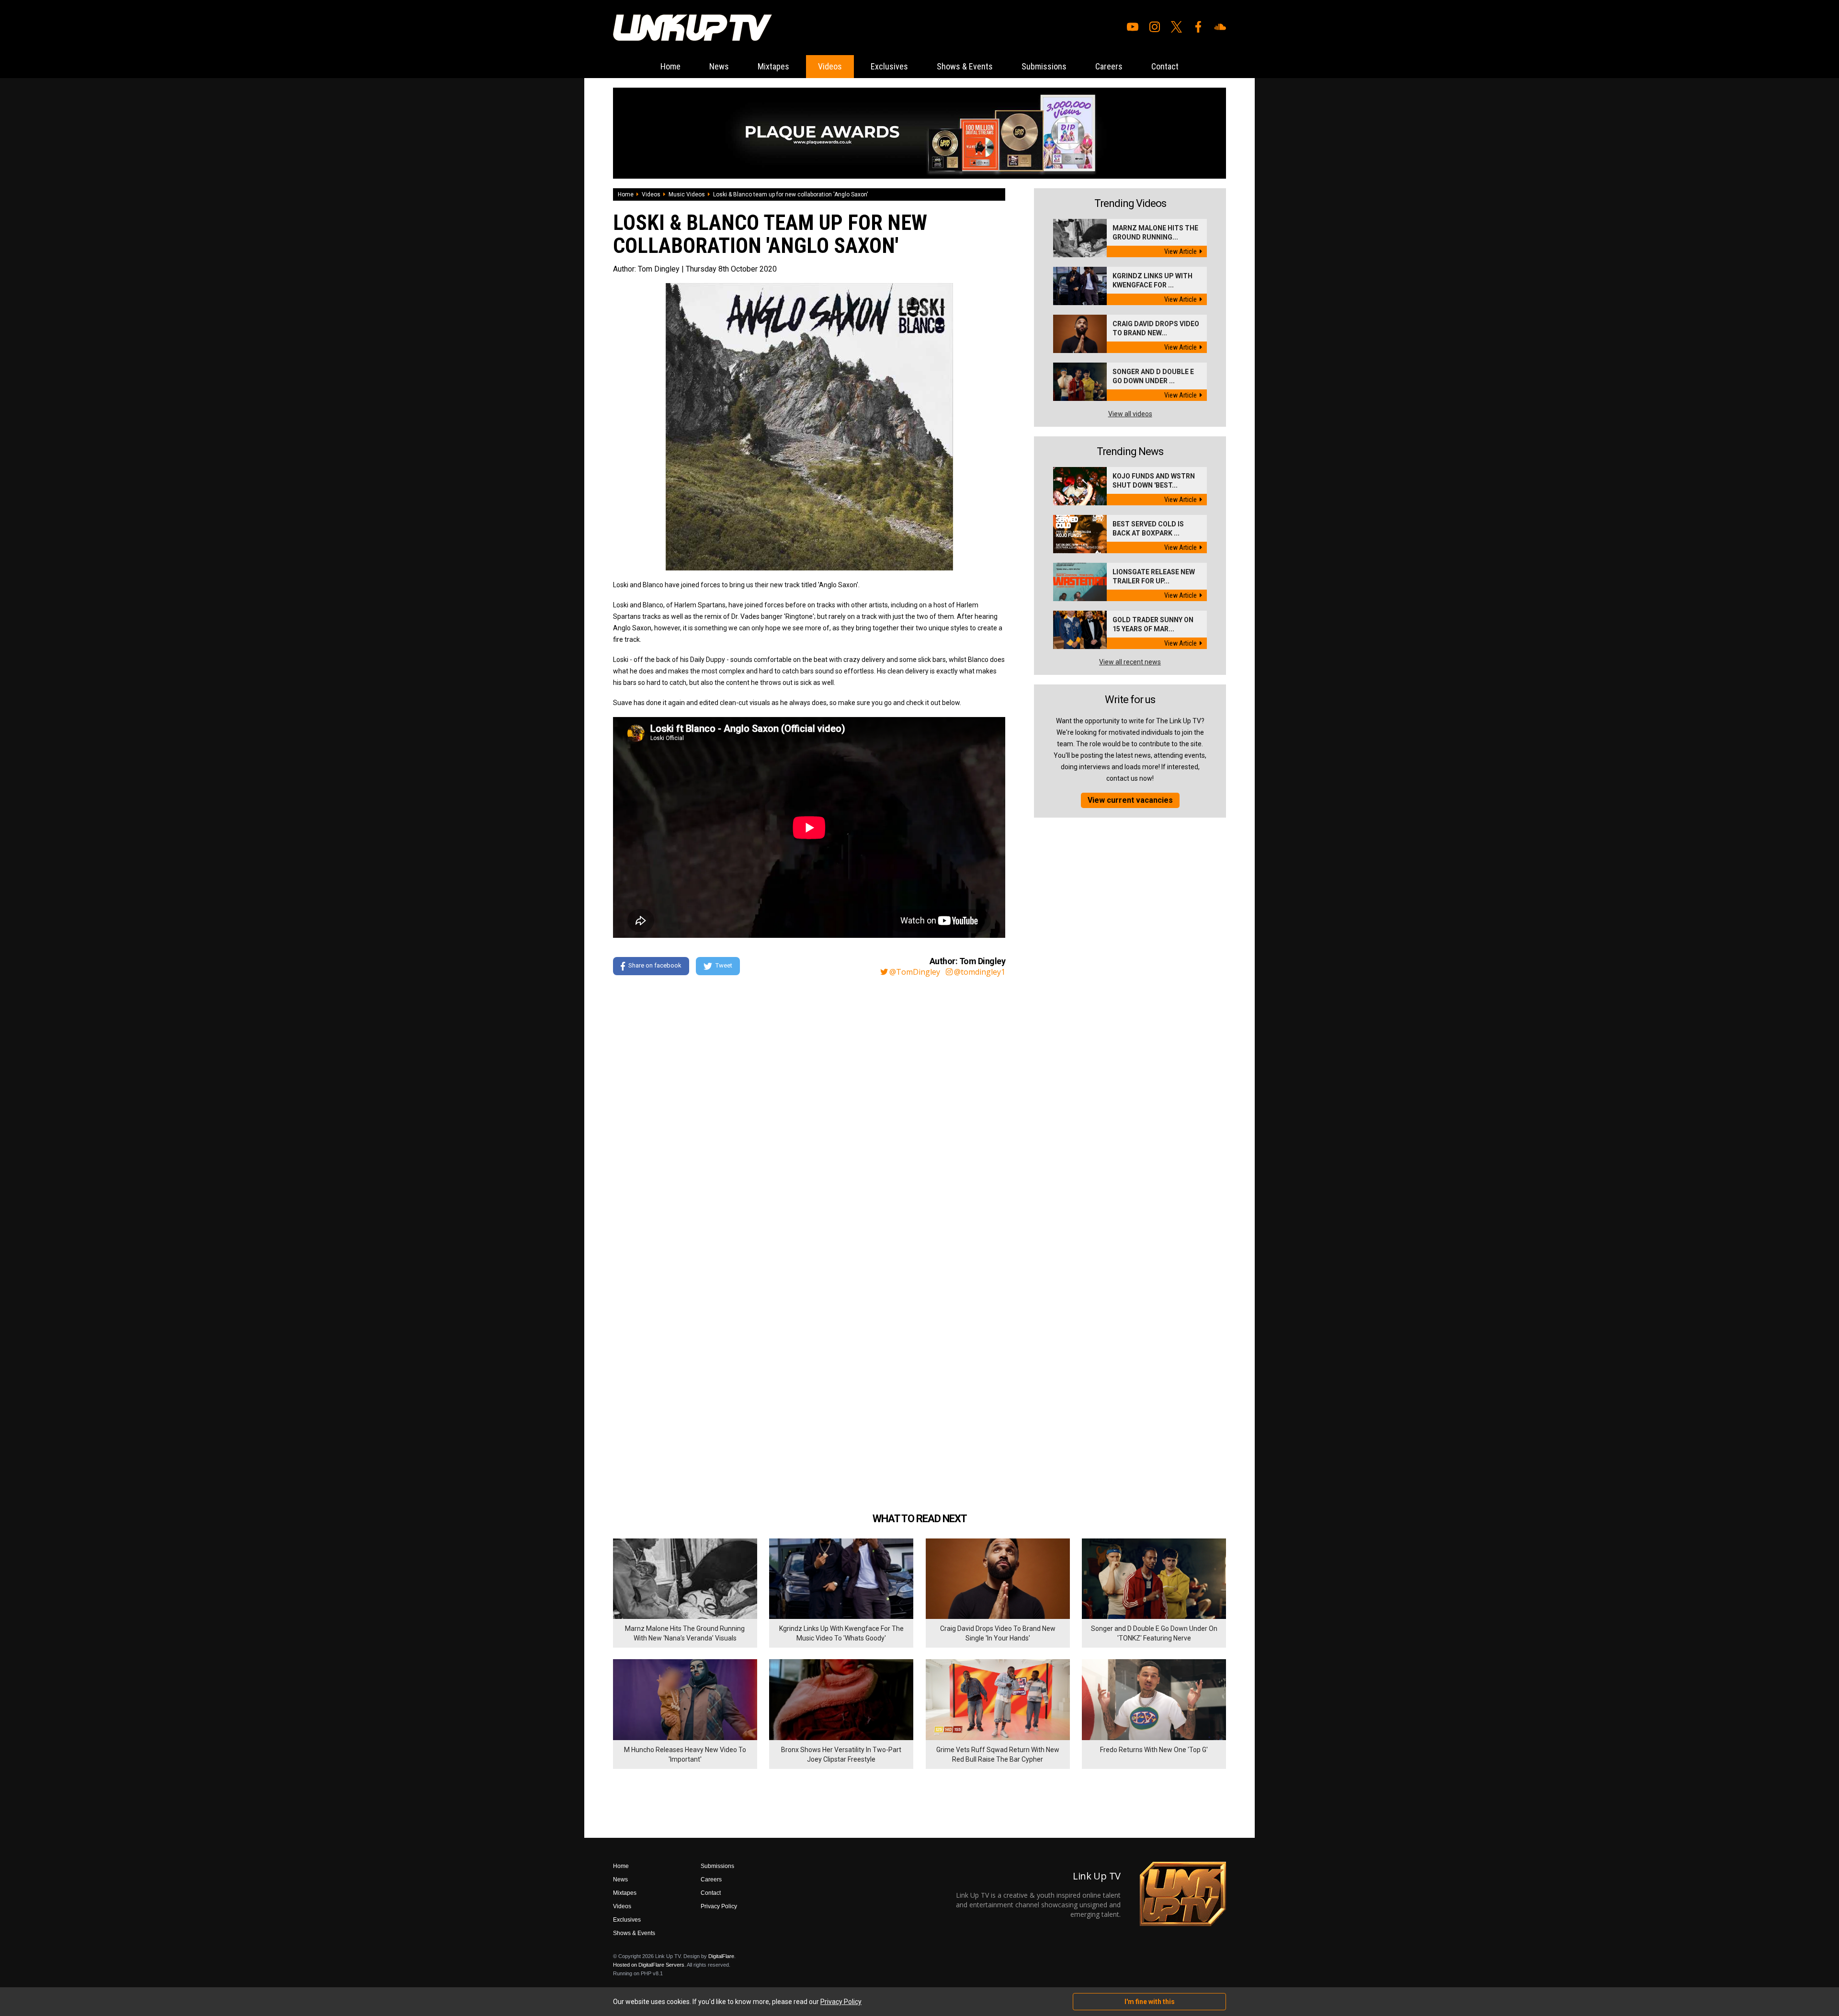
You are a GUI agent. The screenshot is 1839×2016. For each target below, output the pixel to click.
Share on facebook (655, 965)
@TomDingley (915, 972)
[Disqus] (809, 1114)
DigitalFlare (721, 1956)
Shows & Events (965, 66)
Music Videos (687, 194)
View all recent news (1130, 662)
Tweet (724, 965)
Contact (1165, 66)
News (719, 66)
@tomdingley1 (980, 972)
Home (670, 66)
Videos (830, 66)
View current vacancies (1130, 800)
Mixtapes (773, 66)
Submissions (1044, 66)
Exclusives (889, 66)
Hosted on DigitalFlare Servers (649, 1965)
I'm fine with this (1150, 2002)
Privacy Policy (719, 1906)
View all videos (1130, 414)
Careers (1109, 66)
